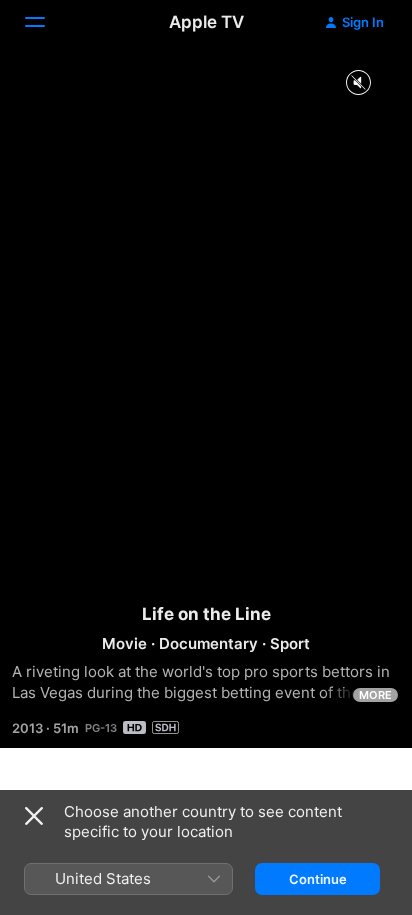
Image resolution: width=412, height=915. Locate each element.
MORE (375, 695)
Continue (318, 879)
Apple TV (206, 22)
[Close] (34, 816)
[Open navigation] (47, 22)
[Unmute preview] (358, 83)
